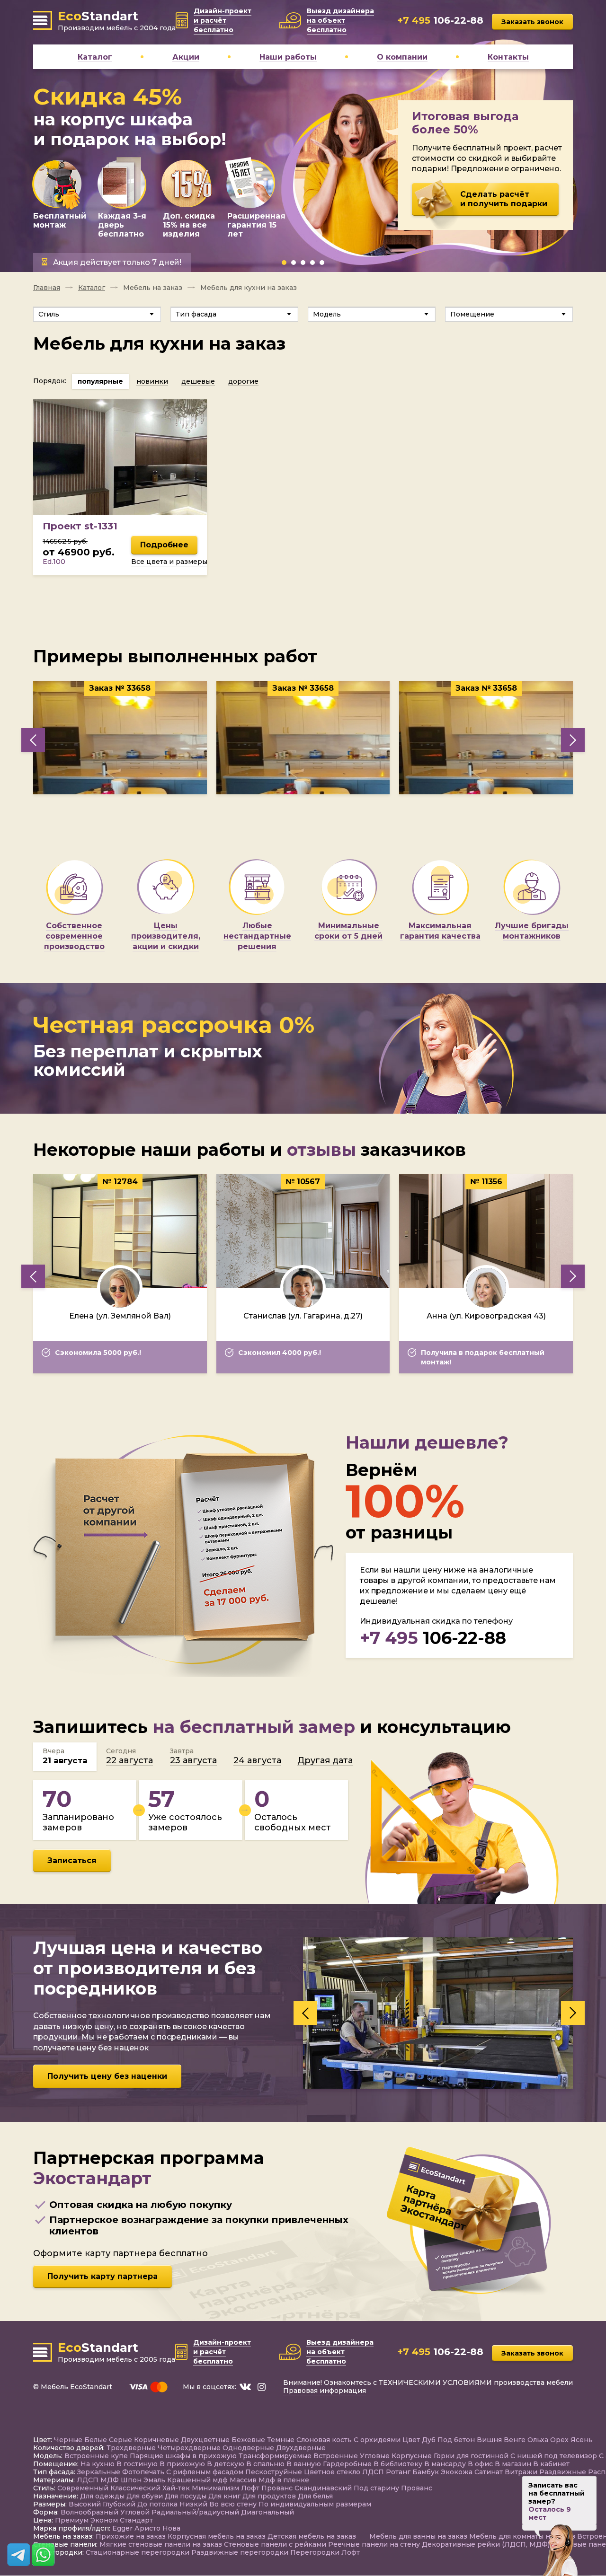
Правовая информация (325, 2391)
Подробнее (164, 545)
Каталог (92, 288)
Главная (47, 288)
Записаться (72, 1860)
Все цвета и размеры (169, 562)
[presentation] (33, 740)
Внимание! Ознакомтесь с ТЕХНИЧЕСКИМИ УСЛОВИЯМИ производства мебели (428, 2383)
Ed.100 (54, 562)
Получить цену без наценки (107, 2076)
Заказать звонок (532, 22)
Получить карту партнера (102, 2276)
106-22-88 (433, 1638)
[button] (284, 263)
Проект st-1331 (80, 526)
